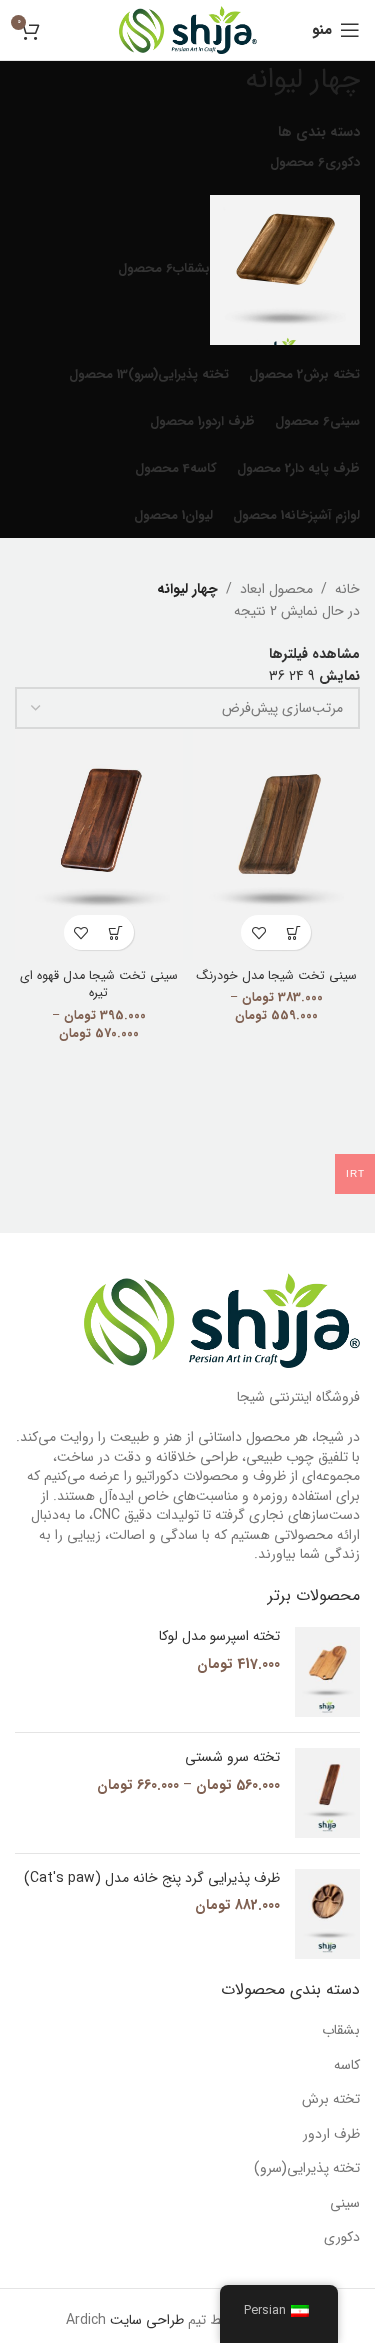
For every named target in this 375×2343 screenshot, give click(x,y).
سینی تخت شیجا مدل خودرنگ (276, 976)
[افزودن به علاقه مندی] (258, 932)
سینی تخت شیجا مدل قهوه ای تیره (99, 985)
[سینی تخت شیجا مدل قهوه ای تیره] (99, 844)
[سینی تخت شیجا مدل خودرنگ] (277, 844)
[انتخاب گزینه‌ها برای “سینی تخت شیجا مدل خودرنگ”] (293, 932)
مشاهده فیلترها (314, 654)
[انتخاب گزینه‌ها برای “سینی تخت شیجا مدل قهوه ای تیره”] (116, 932)
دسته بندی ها (319, 132)
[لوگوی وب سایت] (188, 29)
